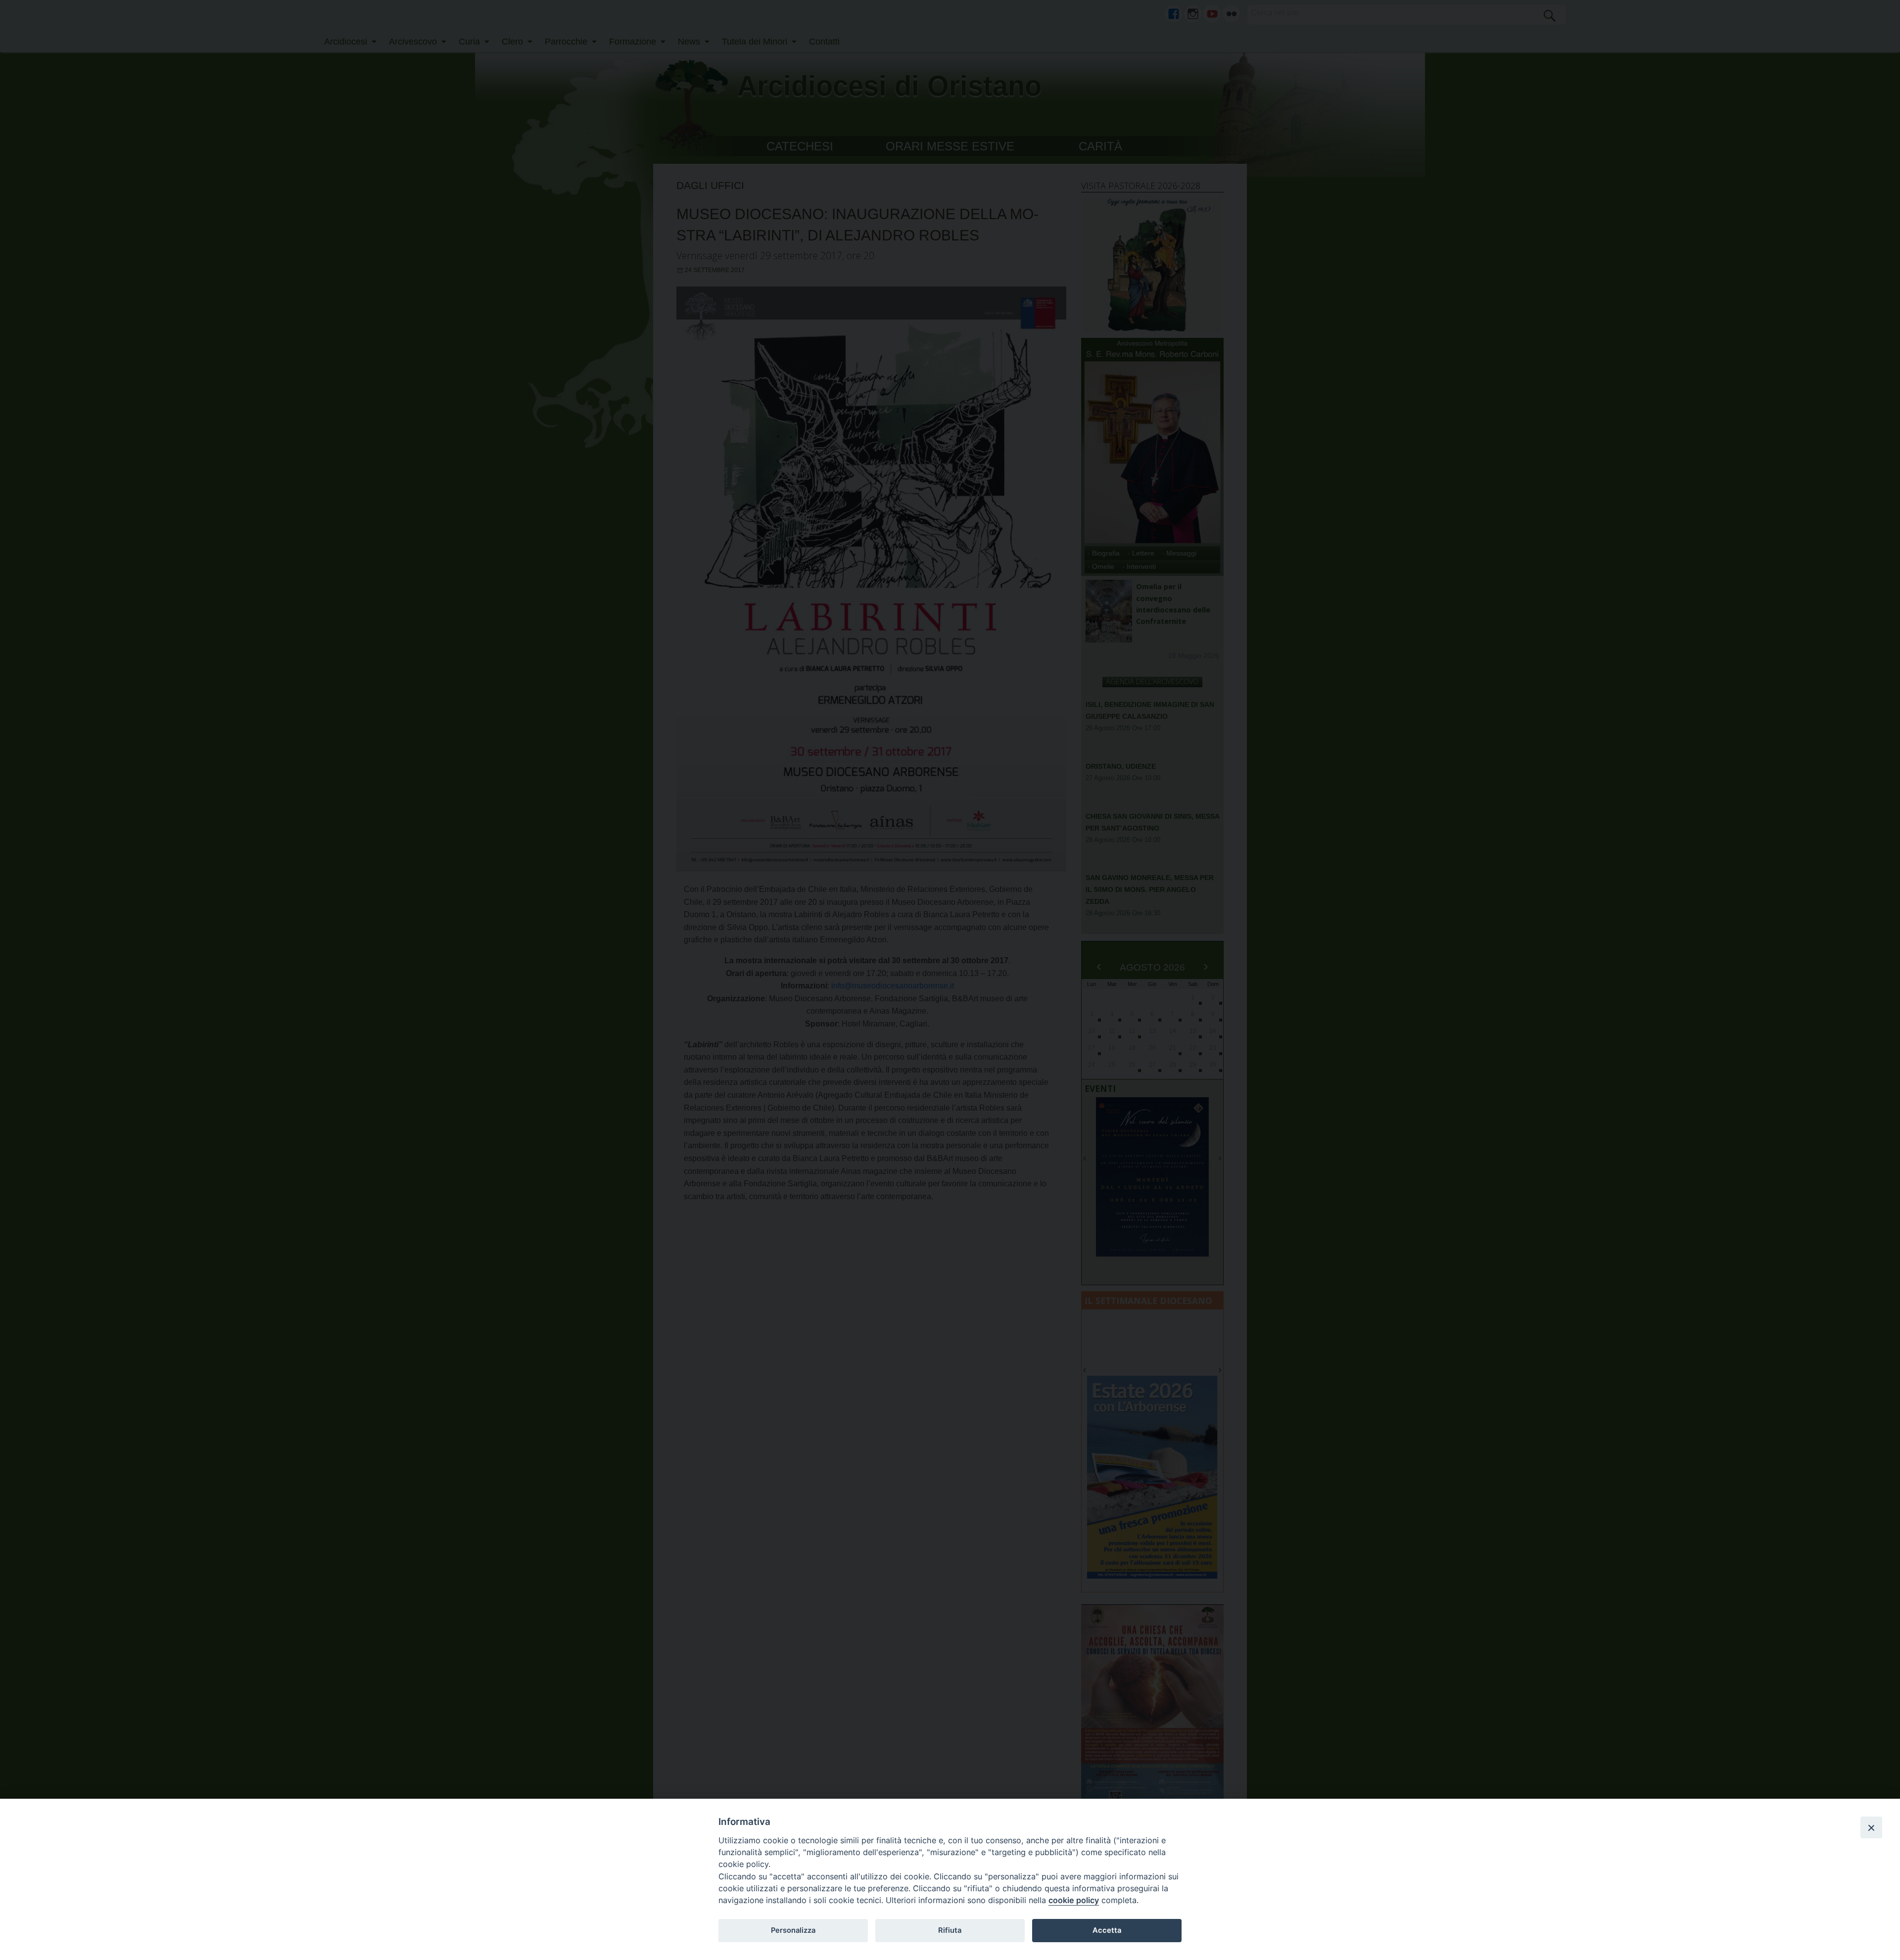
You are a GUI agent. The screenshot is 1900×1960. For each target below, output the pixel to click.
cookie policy (1074, 1900)
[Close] (1871, 1827)
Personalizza (793, 1930)
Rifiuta (950, 1930)
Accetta (1107, 1930)
